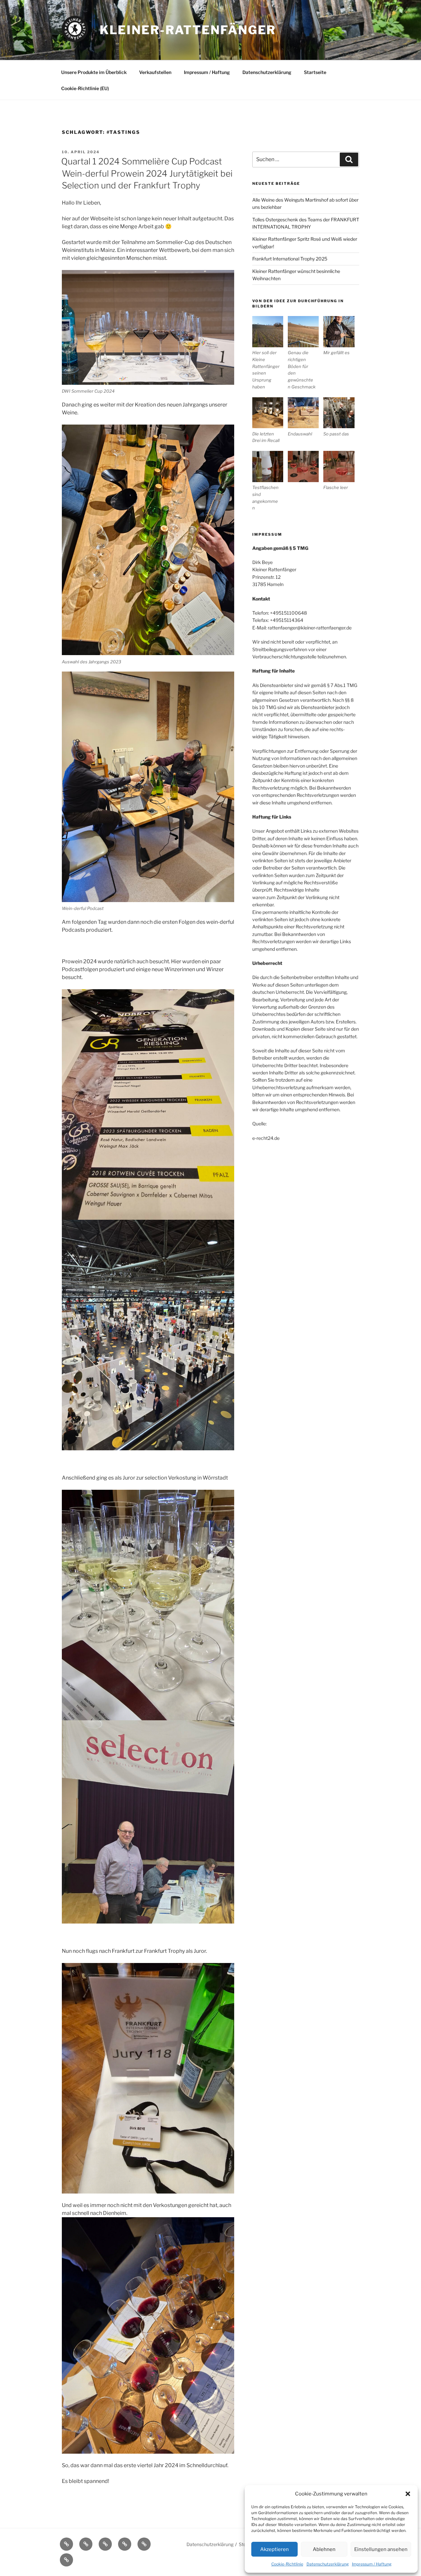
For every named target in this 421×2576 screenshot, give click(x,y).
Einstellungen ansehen (381, 2549)
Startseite (315, 72)
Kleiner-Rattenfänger (188, 30)
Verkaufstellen (155, 72)
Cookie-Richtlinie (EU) (85, 88)
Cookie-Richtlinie (287, 2564)
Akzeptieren (274, 2549)
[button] (408, 2494)
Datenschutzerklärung (328, 2564)
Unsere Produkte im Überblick (94, 72)
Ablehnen (324, 2549)
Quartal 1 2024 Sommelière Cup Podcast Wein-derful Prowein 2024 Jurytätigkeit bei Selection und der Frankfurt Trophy (147, 173)
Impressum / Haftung (372, 2564)
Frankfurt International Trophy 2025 (290, 259)
